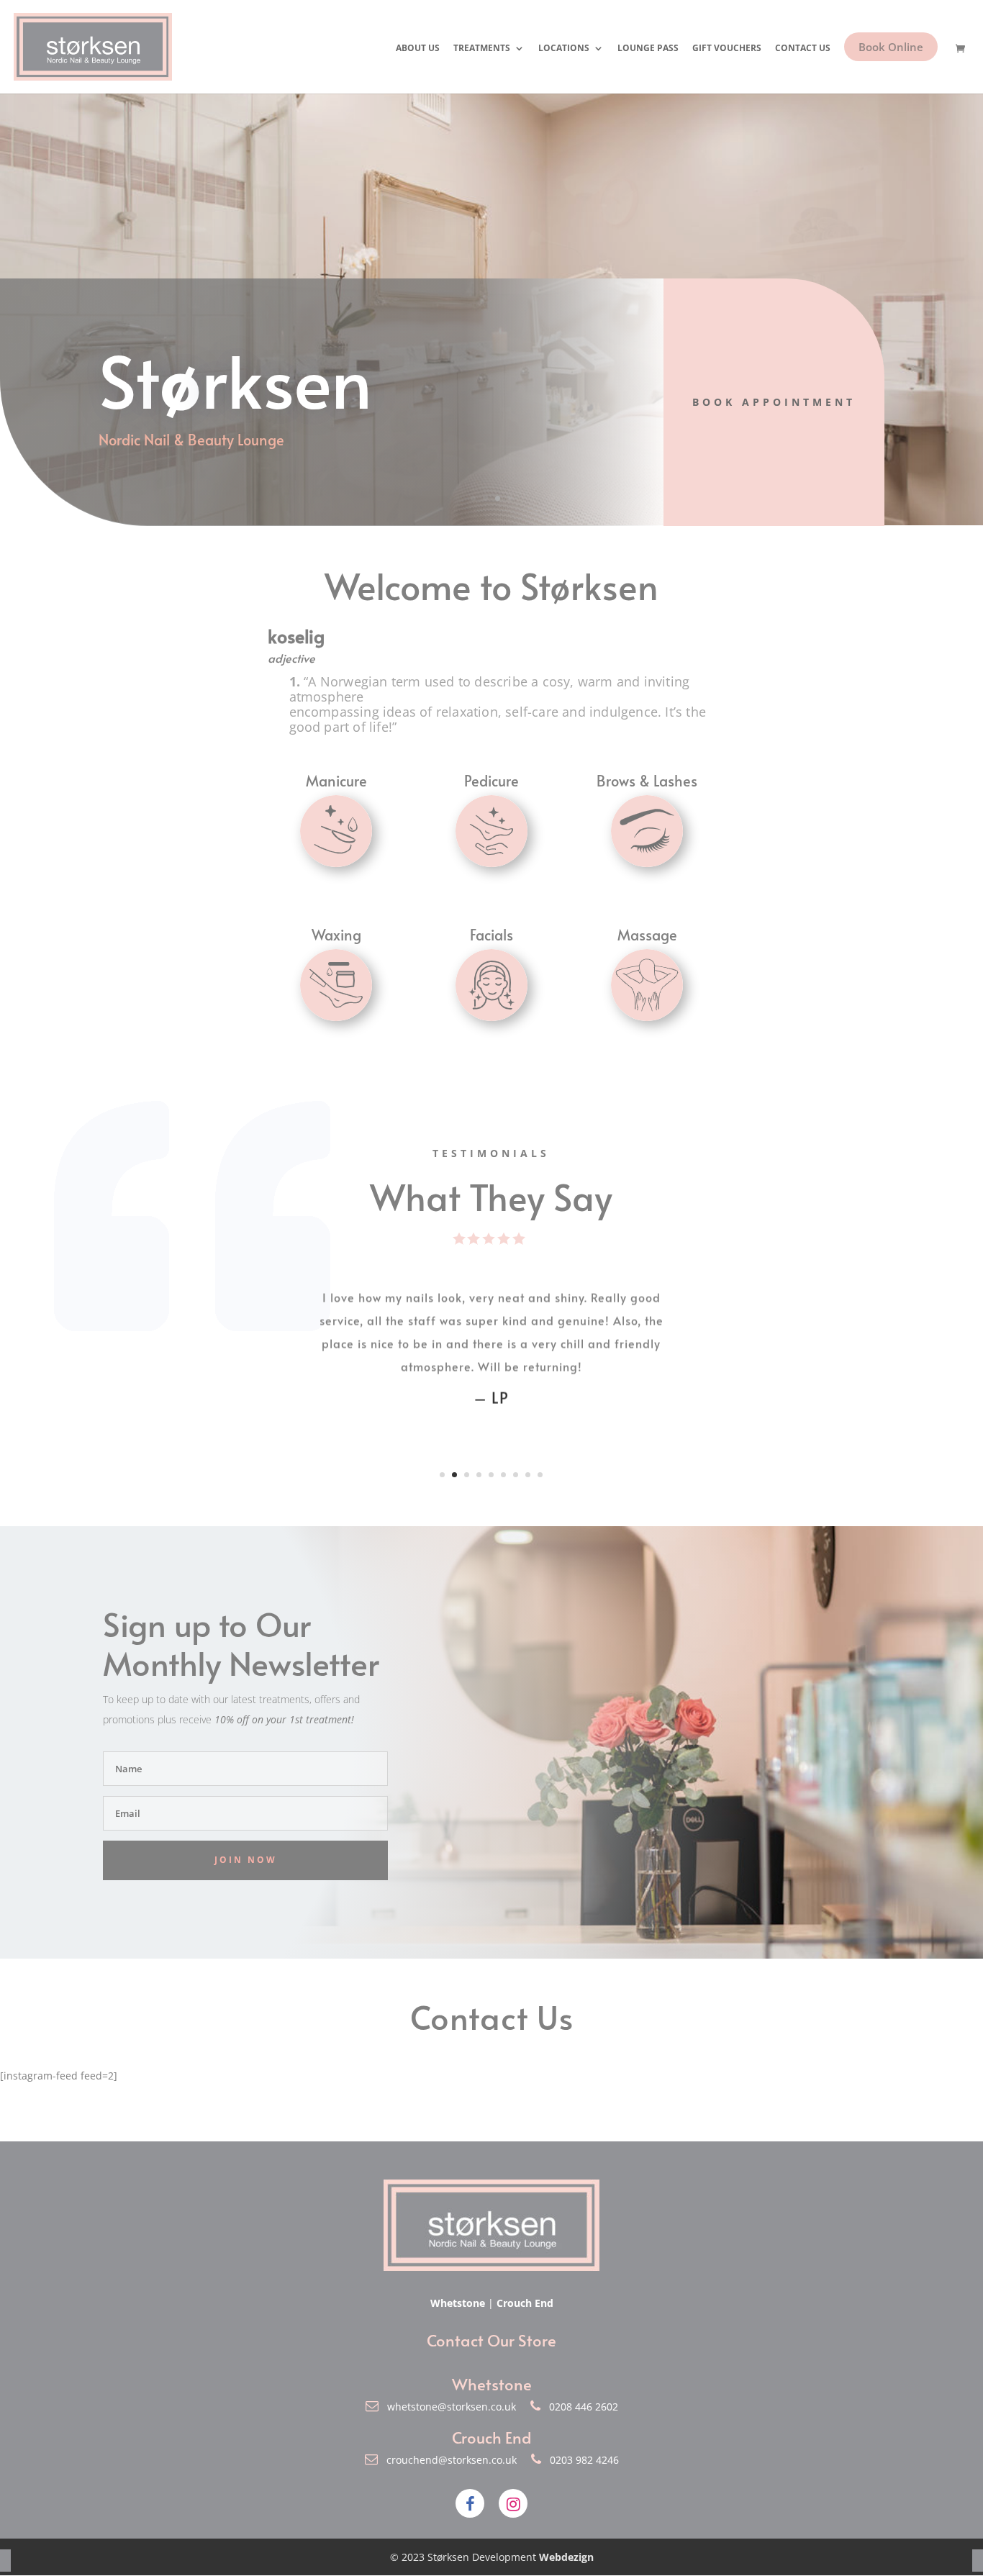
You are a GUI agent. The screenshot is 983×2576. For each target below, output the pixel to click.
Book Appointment (774, 402)
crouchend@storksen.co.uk (449, 2460)
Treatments (482, 49)
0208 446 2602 (579, 2407)
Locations (564, 49)
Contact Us (803, 49)
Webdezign (566, 2557)
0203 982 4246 (580, 2460)
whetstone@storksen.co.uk (449, 2407)
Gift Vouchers (727, 49)
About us (418, 49)
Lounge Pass (648, 49)
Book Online (891, 47)
